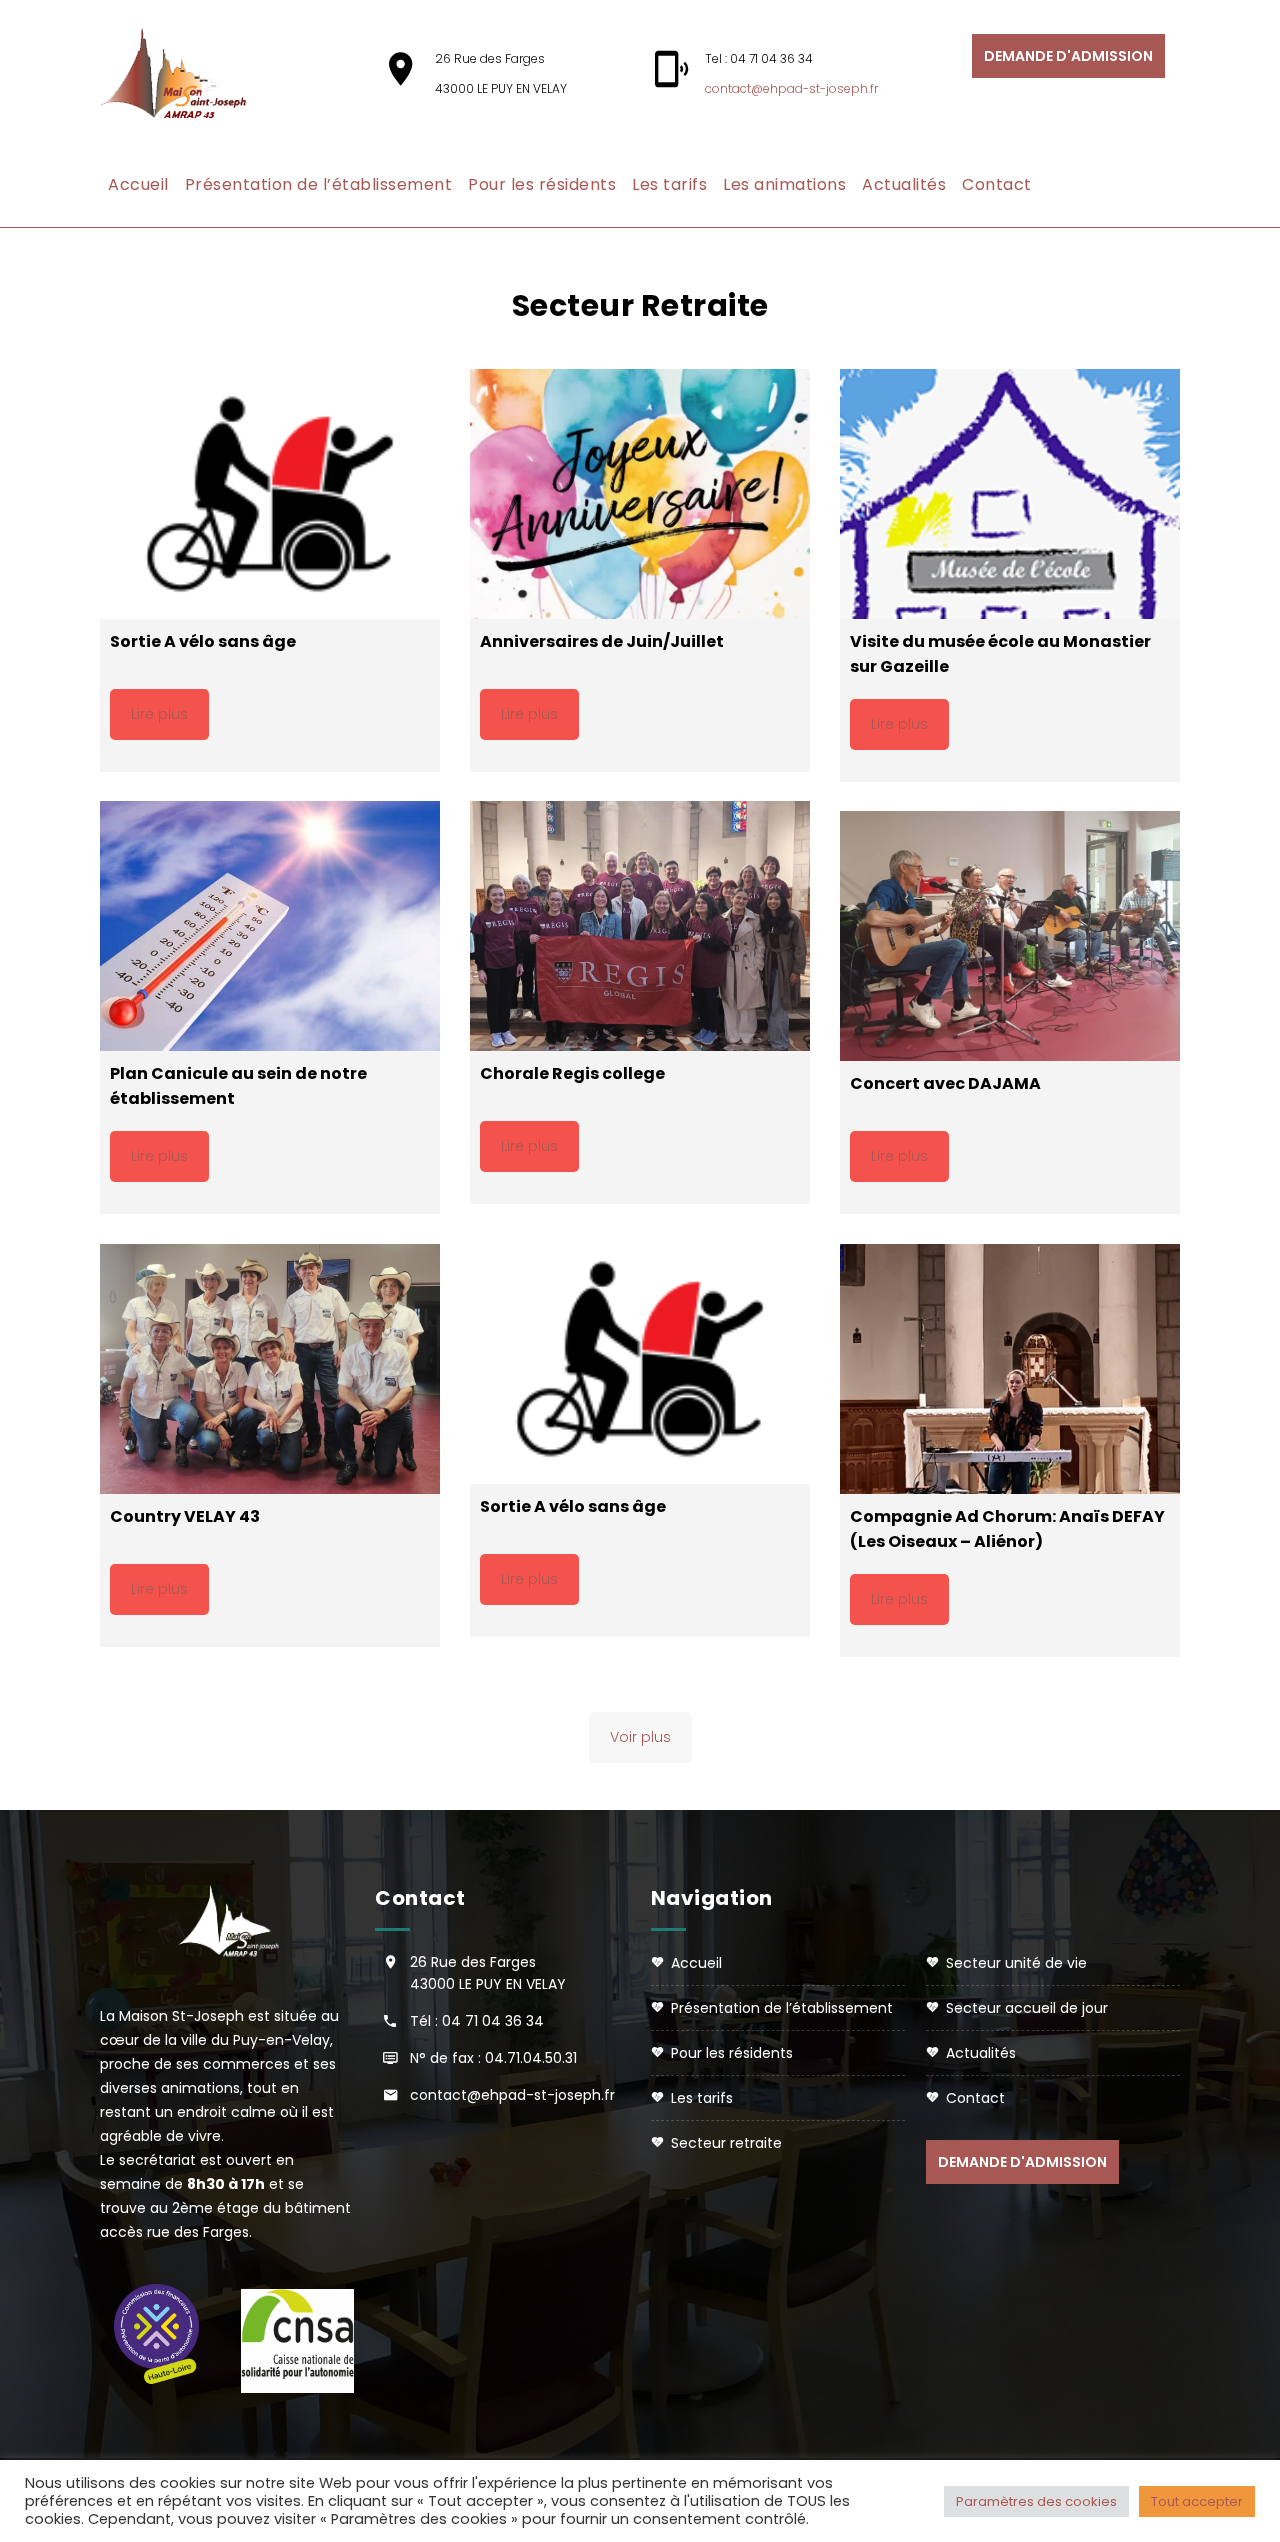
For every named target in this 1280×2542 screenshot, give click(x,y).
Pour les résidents (542, 184)
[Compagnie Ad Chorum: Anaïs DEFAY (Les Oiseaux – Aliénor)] (1010, 1369)
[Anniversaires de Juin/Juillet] (640, 494)
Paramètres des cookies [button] (1036, 2501)
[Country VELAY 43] (270, 1369)
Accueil (138, 184)
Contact (997, 184)
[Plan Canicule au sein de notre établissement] (270, 926)
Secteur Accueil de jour (1027, 2008)
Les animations (784, 184)
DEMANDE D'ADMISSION (1068, 56)
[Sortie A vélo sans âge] (270, 494)
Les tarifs (669, 184)
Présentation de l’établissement (319, 184)
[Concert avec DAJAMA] (1010, 936)
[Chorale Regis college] (640, 926)
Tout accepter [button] (1197, 2501)
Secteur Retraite (726, 2143)
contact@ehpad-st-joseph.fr (791, 88)
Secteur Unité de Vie (1016, 1963)
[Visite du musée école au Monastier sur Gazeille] (1010, 494)
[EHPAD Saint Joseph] (185, 74)
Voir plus (640, 1737)
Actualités (904, 184)
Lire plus (159, 714)
